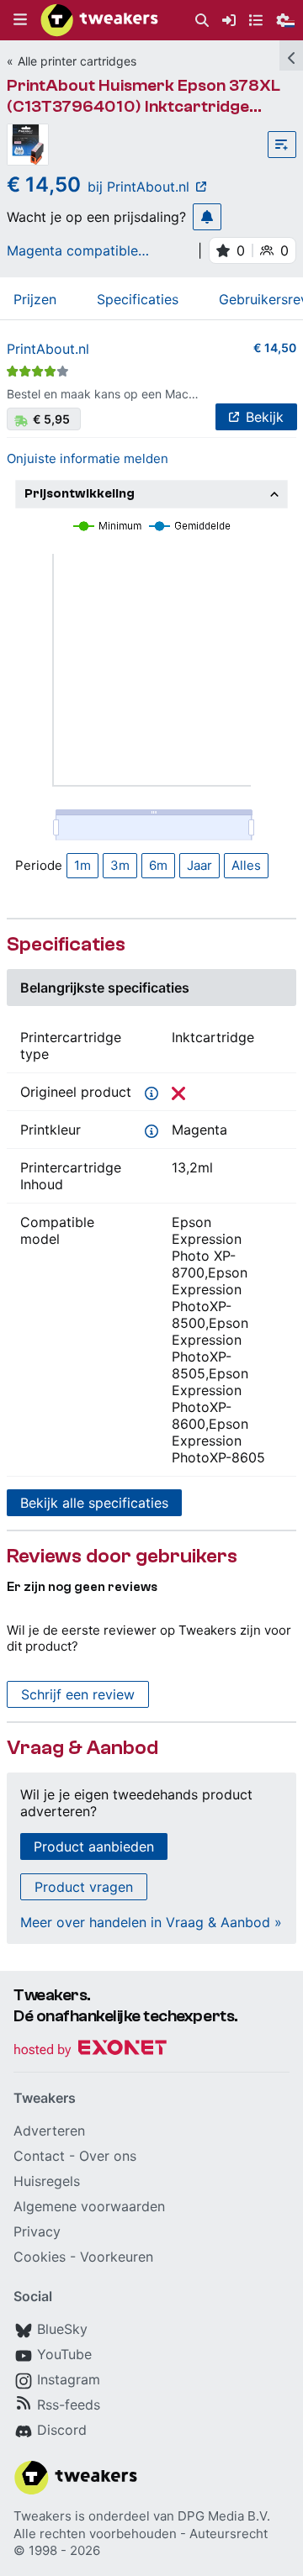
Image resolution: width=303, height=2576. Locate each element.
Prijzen (35, 299)
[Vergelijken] (282, 145)
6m (158, 865)
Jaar (199, 865)
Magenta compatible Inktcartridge (72, 250)
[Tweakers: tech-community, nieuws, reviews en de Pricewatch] (99, 20)
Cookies (40, 2257)
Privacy (37, 2231)
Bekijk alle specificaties (94, 1503)
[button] (20, 20)
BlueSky (62, 2329)
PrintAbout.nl (48, 349)
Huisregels (47, 2181)
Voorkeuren (117, 2257)
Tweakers (43, 2516)
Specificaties (138, 299)
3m (120, 865)
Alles (246, 865)
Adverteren (49, 2131)
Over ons (108, 2156)
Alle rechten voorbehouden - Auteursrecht (141, 2534)
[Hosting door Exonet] (90, 2050)
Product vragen (84, 1887)
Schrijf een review (78, 1694)
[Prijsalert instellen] (207, 217)
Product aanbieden (94, 1846)
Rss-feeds (69, 2405)
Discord (62, 2430)
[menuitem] (202, 21)
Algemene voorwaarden (89, 2206)
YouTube (64, 2354)
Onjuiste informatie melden (88, 458)
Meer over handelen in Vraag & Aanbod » (151, 1922)
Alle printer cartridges (77, 61)
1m (82, 865)
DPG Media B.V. (224, 2516)
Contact (39, 2156)
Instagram (69, 2379)
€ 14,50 (275, 348)
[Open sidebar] (291, 55)
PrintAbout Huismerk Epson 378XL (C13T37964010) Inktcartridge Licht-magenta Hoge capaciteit (144, 106)
